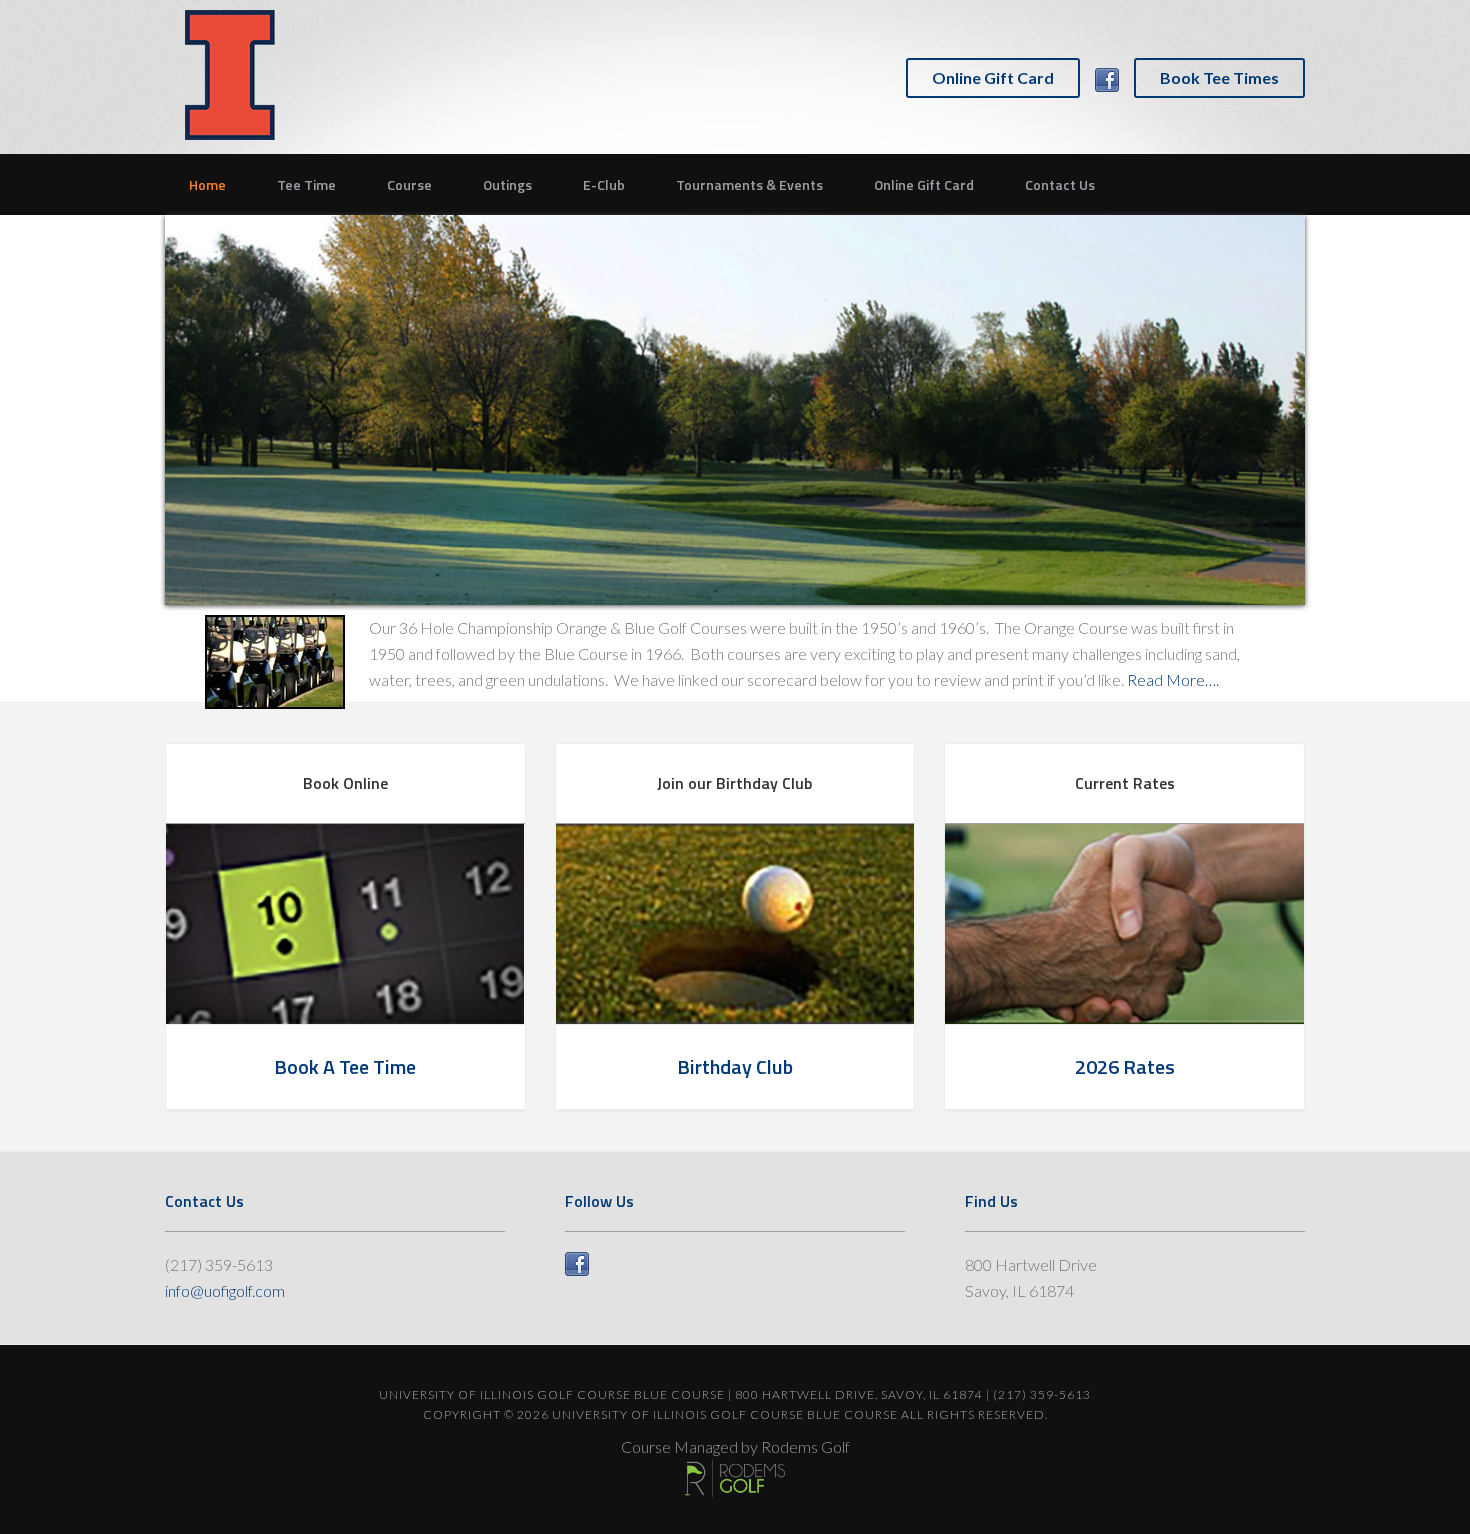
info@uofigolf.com (225, 1290)
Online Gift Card (993, 77)
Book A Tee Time (345, 1066)
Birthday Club (735, 1066)
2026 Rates (1125, 1066)
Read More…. (1173, 679)
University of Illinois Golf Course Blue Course (230, 75)
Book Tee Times (1219, 77)
